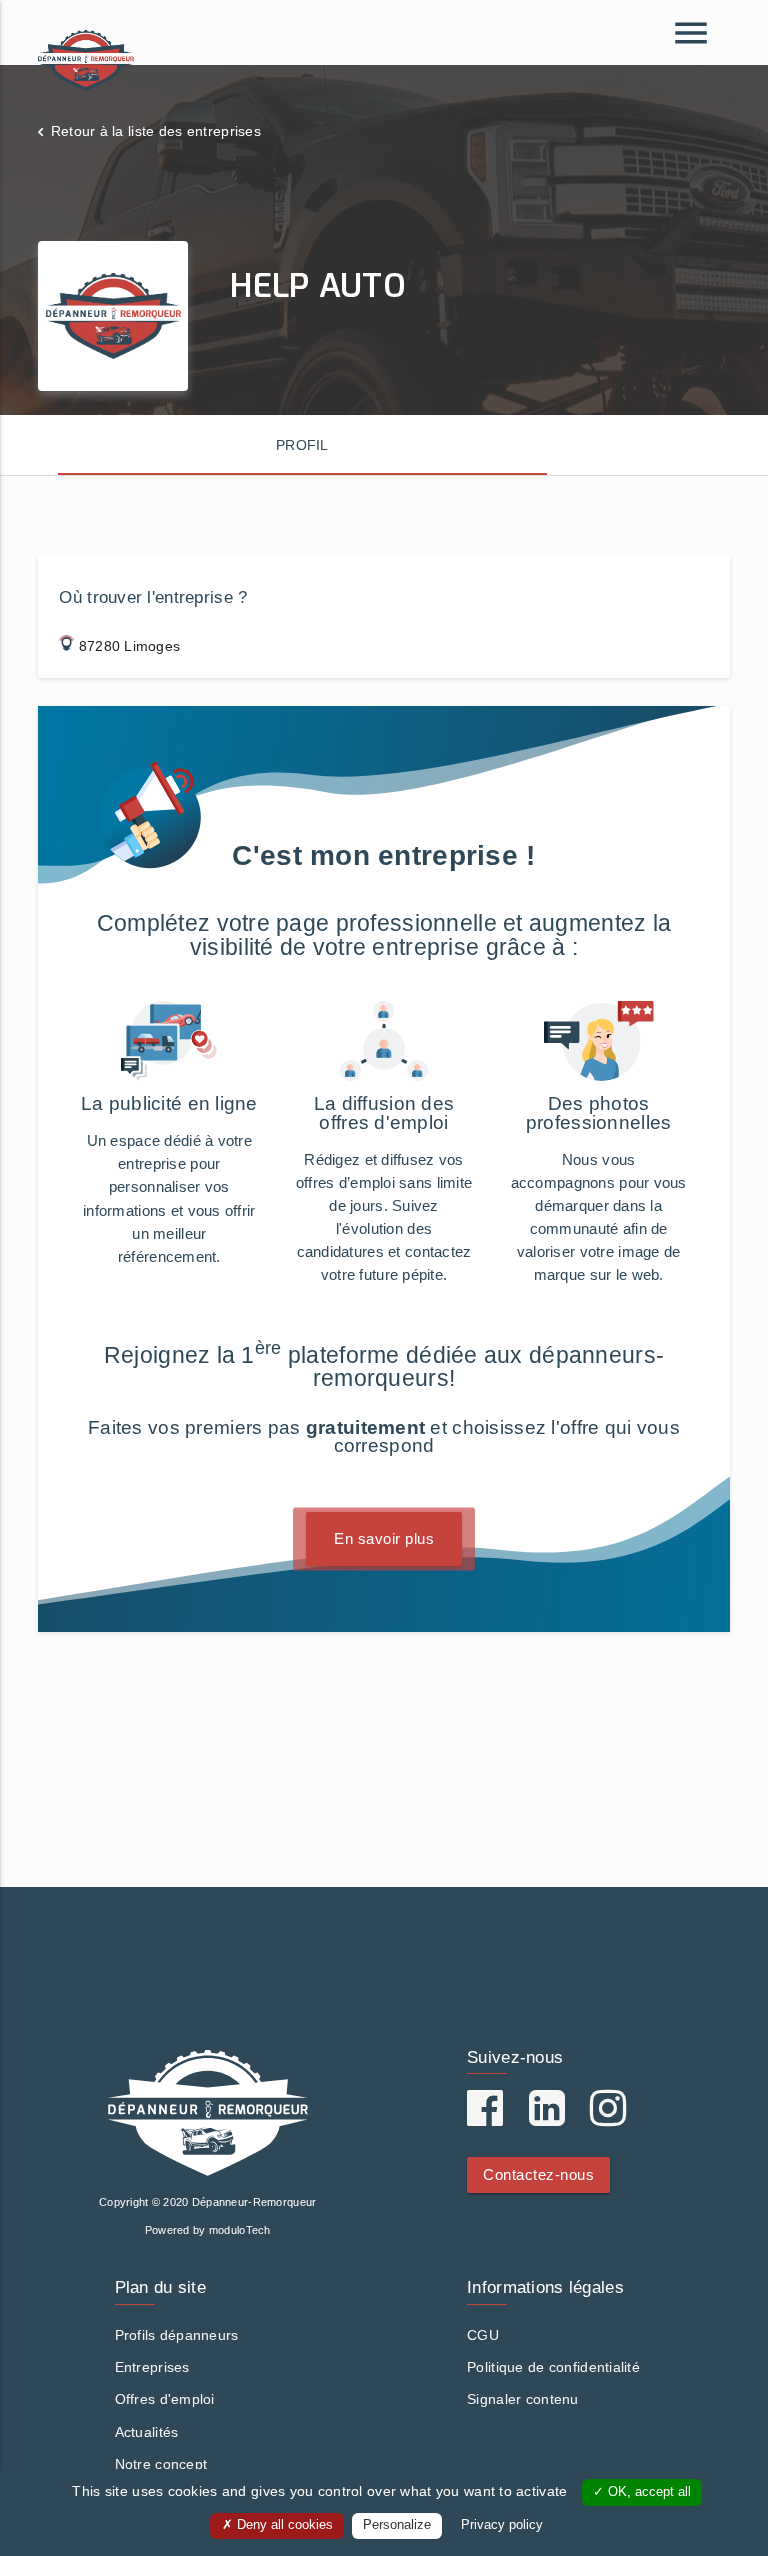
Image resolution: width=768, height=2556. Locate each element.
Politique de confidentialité (553, 2367)
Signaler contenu (522, 2399)
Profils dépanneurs (177, 2335)
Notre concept (161, 2464)
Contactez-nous (538, 2174)
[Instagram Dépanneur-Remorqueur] (608, 2118)
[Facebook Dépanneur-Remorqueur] (485, 2118)
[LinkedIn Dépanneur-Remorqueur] (547, 2118)
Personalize (397, 2525)
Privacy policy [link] (502, 2525)
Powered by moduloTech (208, 2230)
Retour (156, 131)
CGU (483, 2335)
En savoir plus (384, 1538)
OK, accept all (647, 2492)
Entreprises (152, 2367)
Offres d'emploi (165, 2399)
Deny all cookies (283, 2525)
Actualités (147, 2432)
